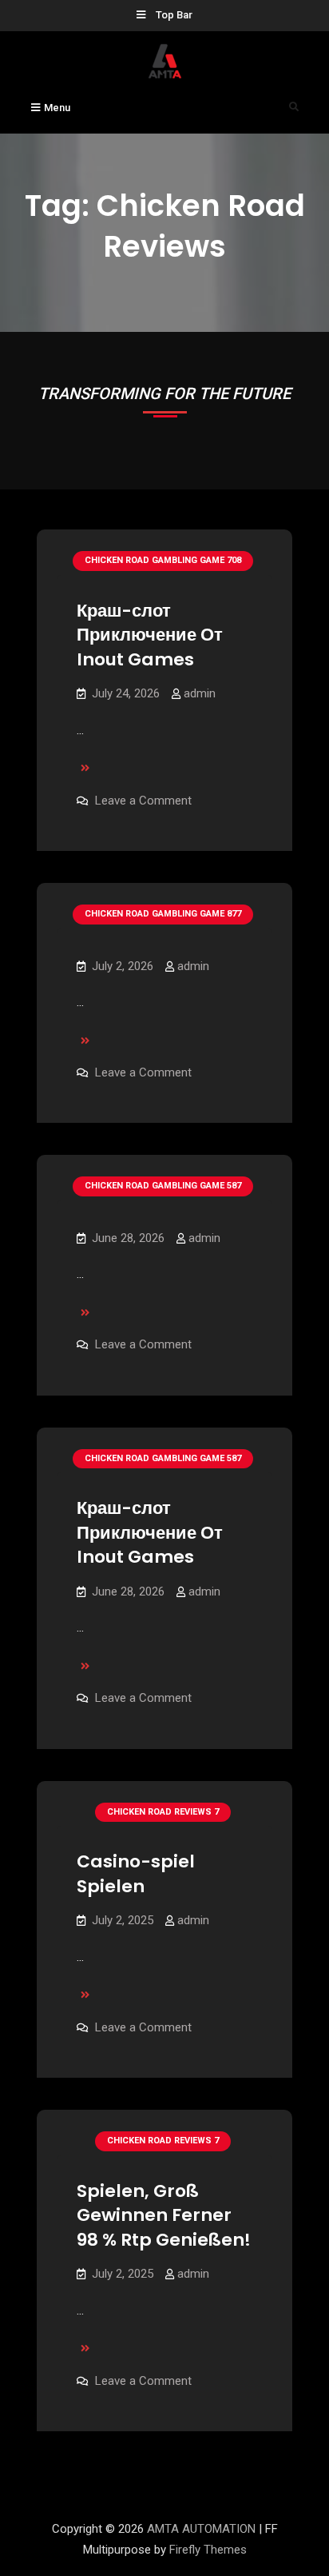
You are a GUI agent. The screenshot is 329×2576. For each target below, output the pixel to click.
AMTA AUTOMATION (201, 2529)
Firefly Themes (208, 2550)
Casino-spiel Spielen (136, 1874)
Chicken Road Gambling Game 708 (163, 560)
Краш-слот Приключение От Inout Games (150, 635)
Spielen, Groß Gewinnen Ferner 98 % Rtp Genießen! (164, 2215)
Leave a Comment (143, 801)
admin (200, 693)
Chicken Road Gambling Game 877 (163, 914)
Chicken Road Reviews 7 (163, 1812)
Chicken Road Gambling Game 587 (163, 1186)
